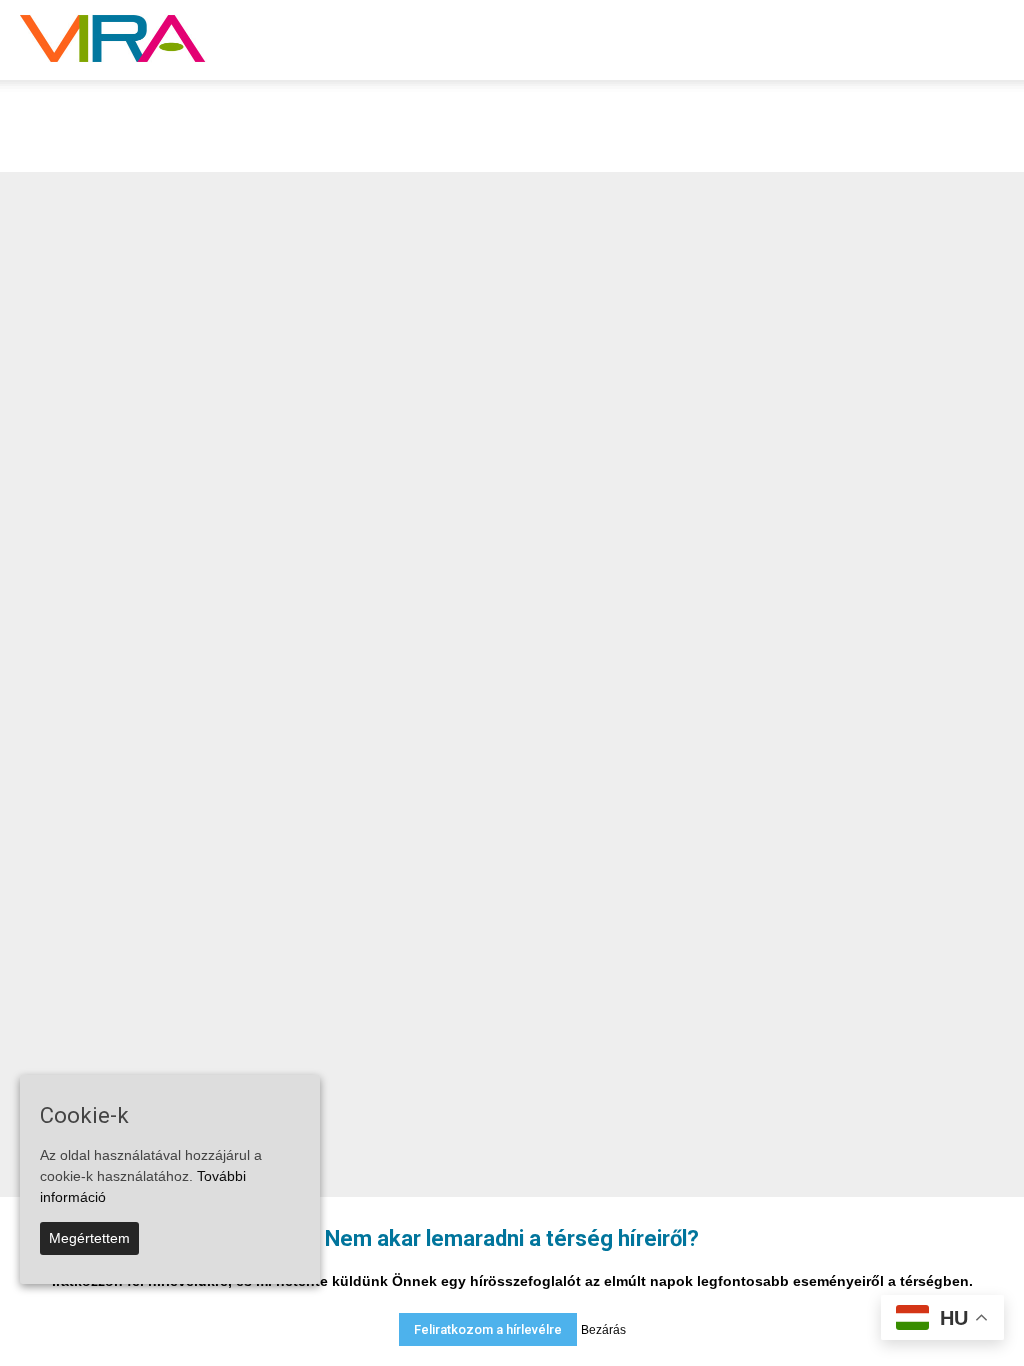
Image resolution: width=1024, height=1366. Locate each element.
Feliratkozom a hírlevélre (488, 1329)
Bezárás (603, 1330)
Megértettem (89, 1238)
